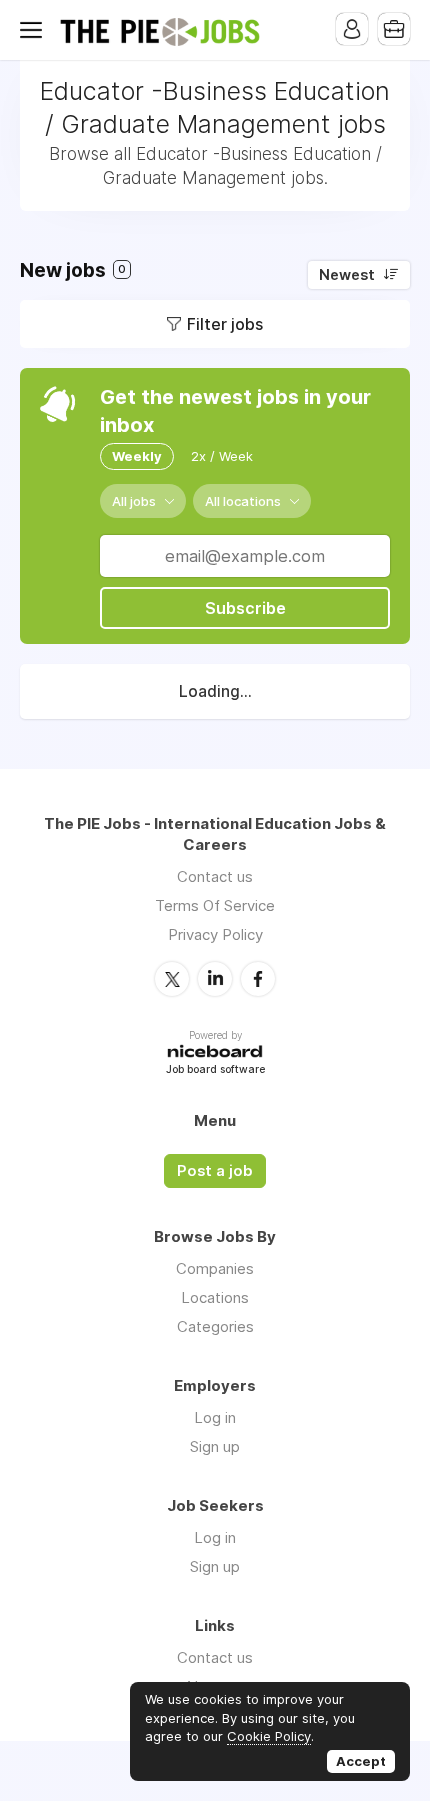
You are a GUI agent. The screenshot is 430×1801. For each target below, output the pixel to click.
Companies (215, 1268)
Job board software (215, 1070)
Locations (215, 1297)
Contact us (215, 876)
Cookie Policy (269, 1736)
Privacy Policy (215, 934)
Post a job (215, 1171)
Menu (35, 30)
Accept (361, 1761)
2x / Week (222, 456)
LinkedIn (215, 979)
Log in (215, 1417)
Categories (215, 1326)
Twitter (172, 979)
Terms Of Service (215, 905)
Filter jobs (225, 324)
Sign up (215, 1446)
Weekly (137, 456)
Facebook (258, 979)
